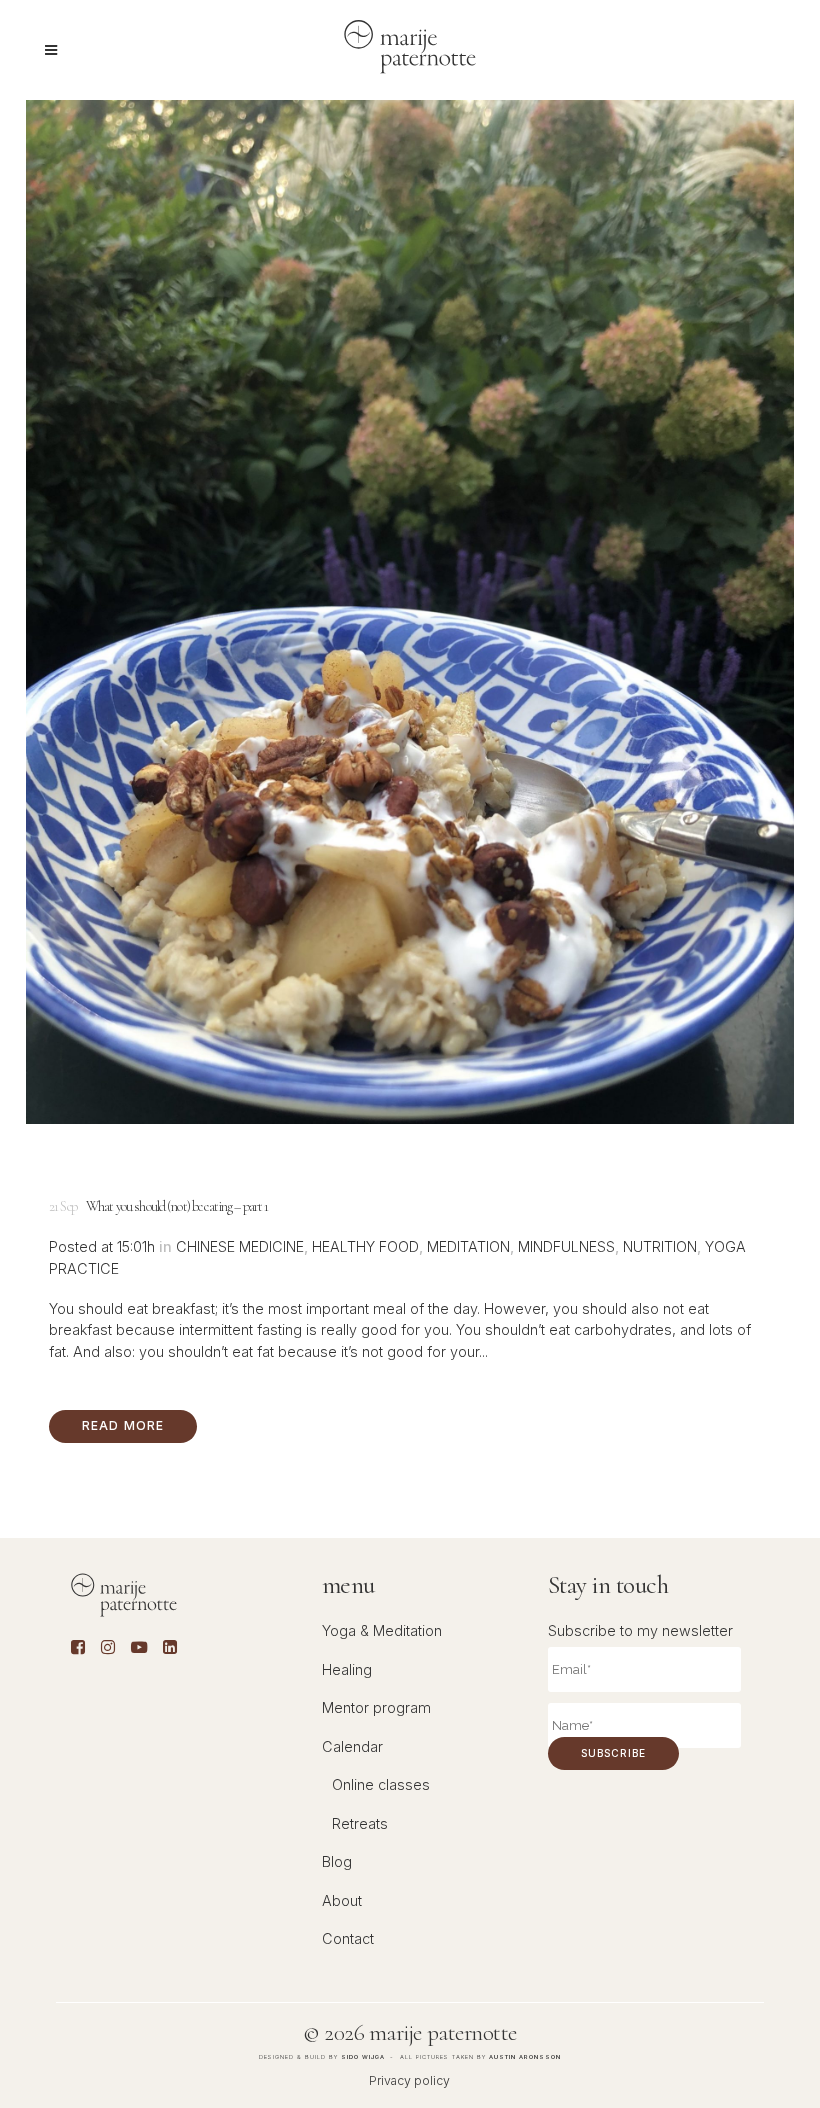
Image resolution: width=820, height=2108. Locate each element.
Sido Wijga (363, 2056)
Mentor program (376, 1707)
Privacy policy (409, 2080)
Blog (337, 1861)
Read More (123, 1425)
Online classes (381, 1784)
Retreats (360, 1823)
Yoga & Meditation (382, 1630)
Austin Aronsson (525, 2056)
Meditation (468, 1246)
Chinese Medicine (240, 1246)
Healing (347, 1669)
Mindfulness (566, 1246)
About (342, 1900)
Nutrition (660, 1246)
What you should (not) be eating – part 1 (177, 1206)
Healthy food (365, 1246)
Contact (348, 1938)
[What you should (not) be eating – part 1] (410, 612)
